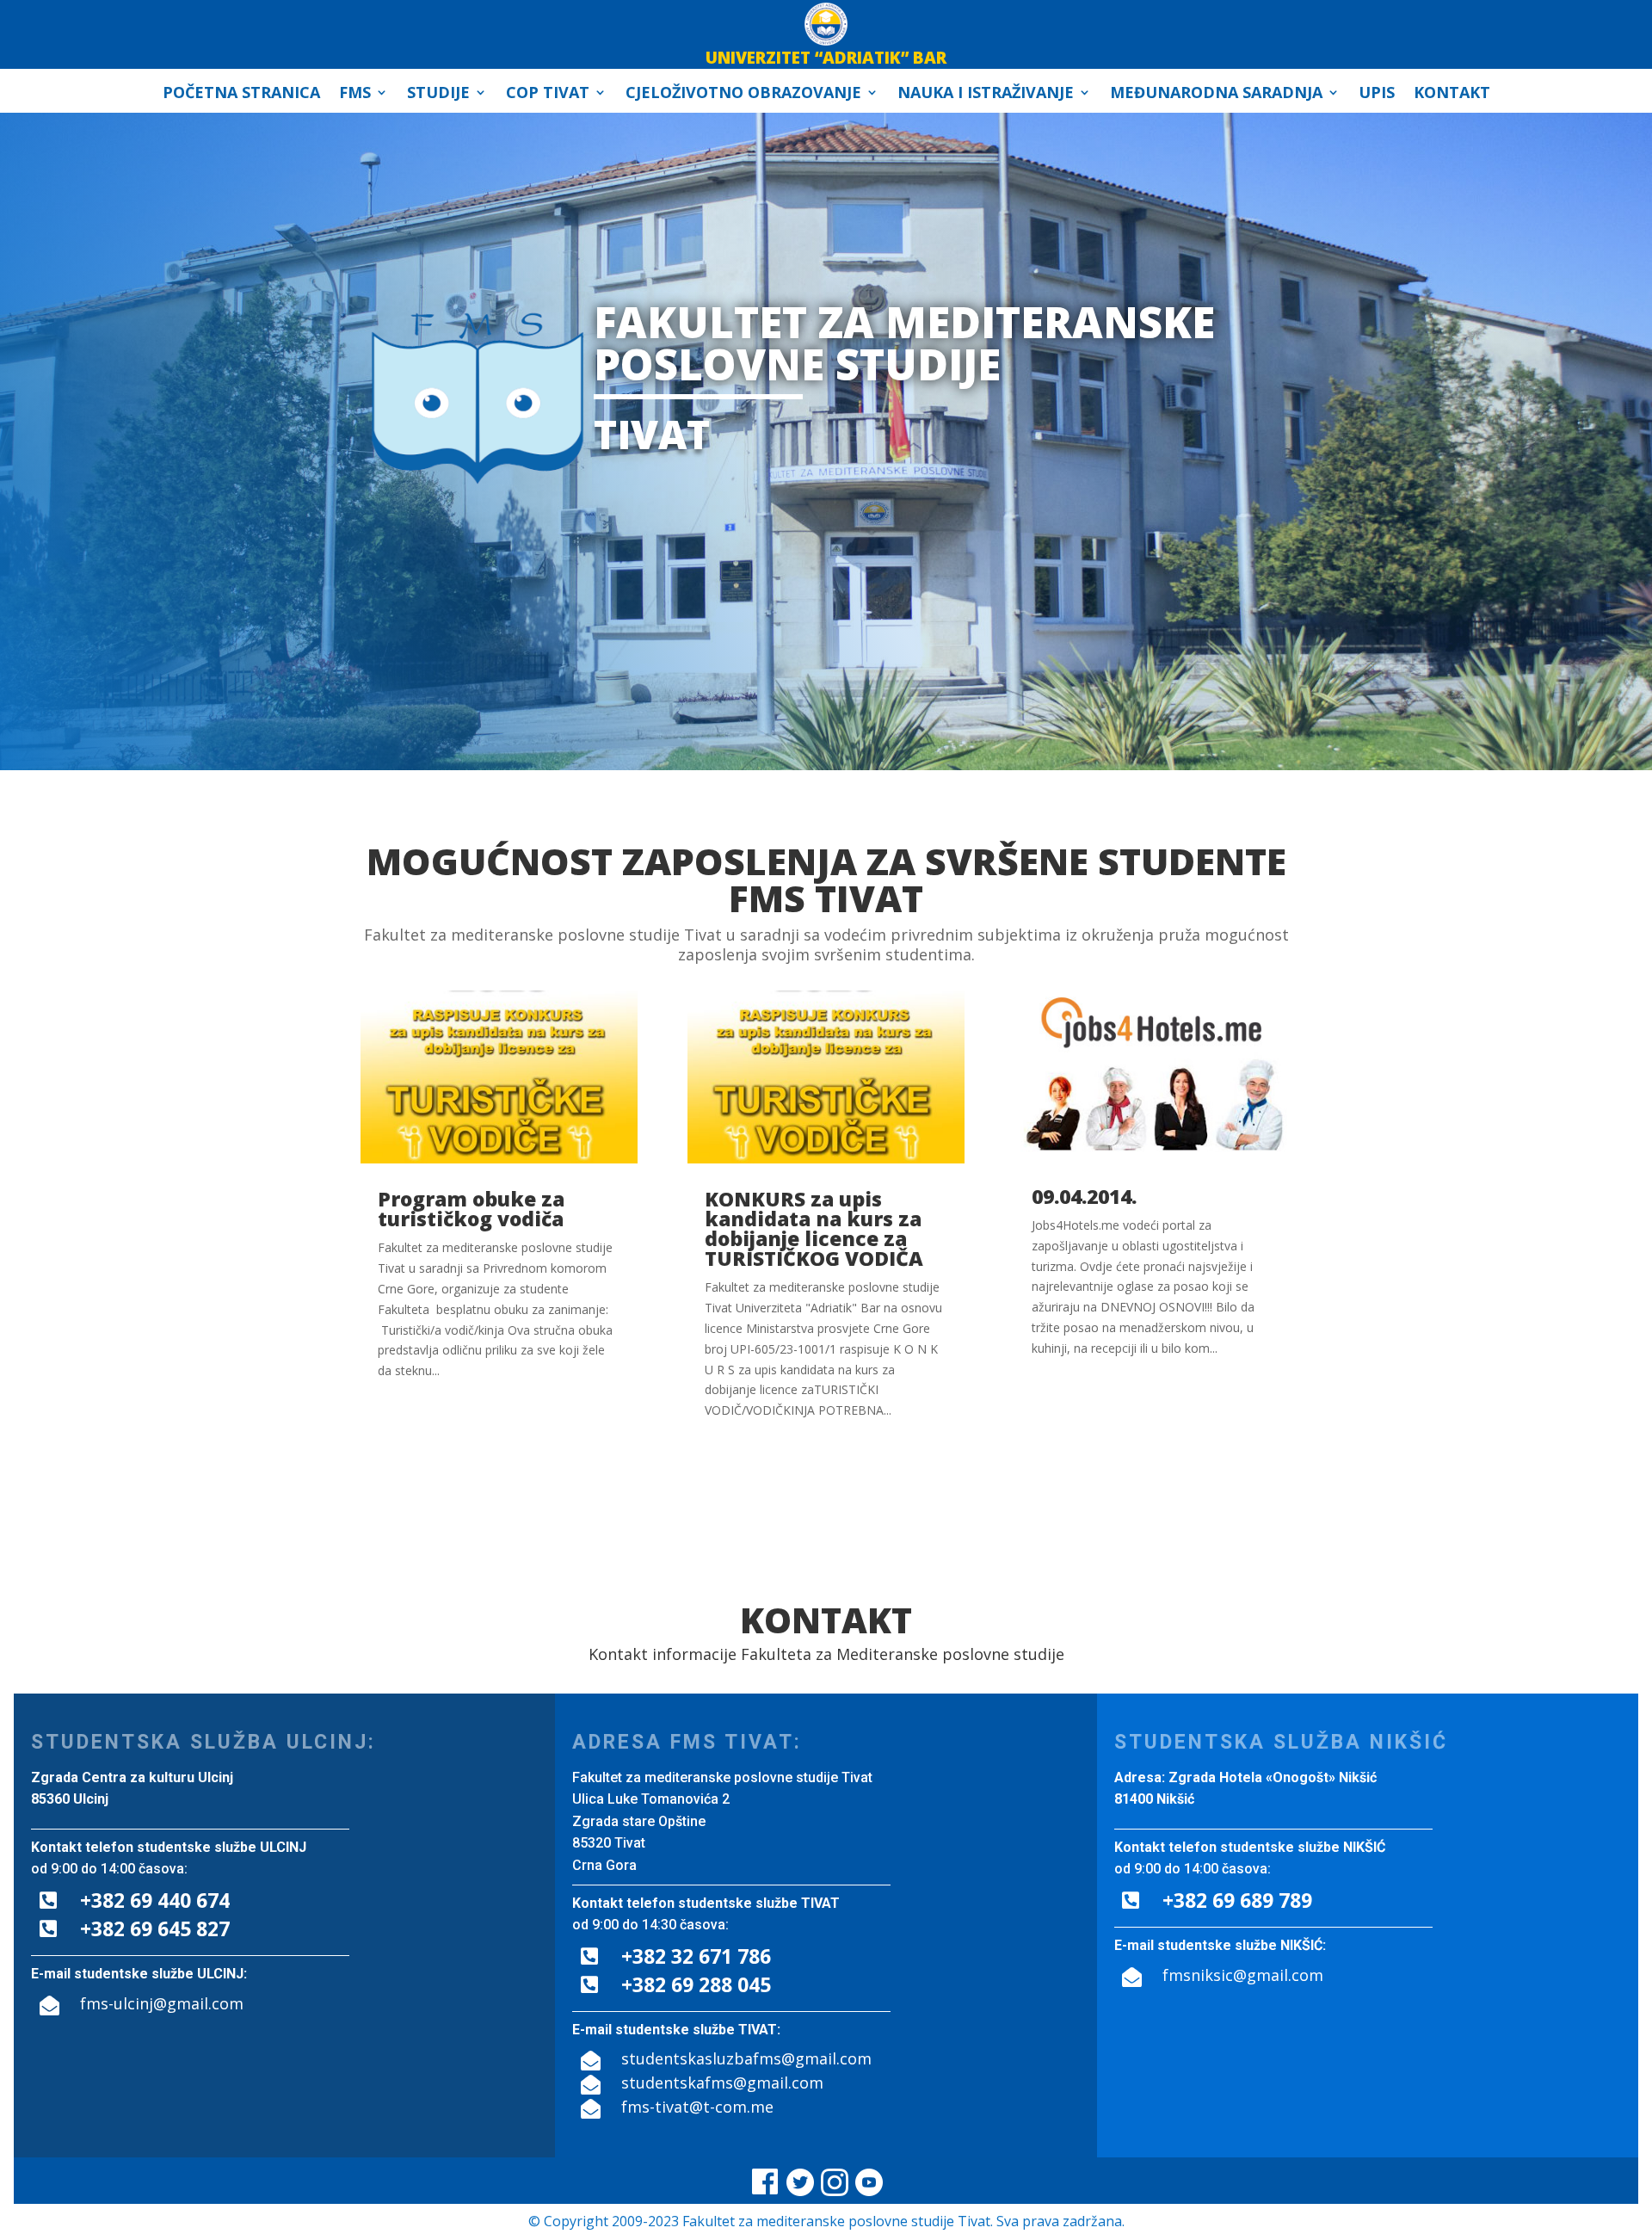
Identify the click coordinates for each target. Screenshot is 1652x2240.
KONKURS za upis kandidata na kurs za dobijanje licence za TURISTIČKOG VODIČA (814, 1228)
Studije (438, 94)
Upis (1377, 94)
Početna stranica (241, 94)
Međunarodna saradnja (1216, 94)
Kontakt (1452, 94)
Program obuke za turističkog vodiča (471, 1209)
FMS (355, 94)
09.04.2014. (1084, 1196)
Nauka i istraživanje (986, 94)
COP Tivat (548, 94)
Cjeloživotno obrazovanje (743, 94)
